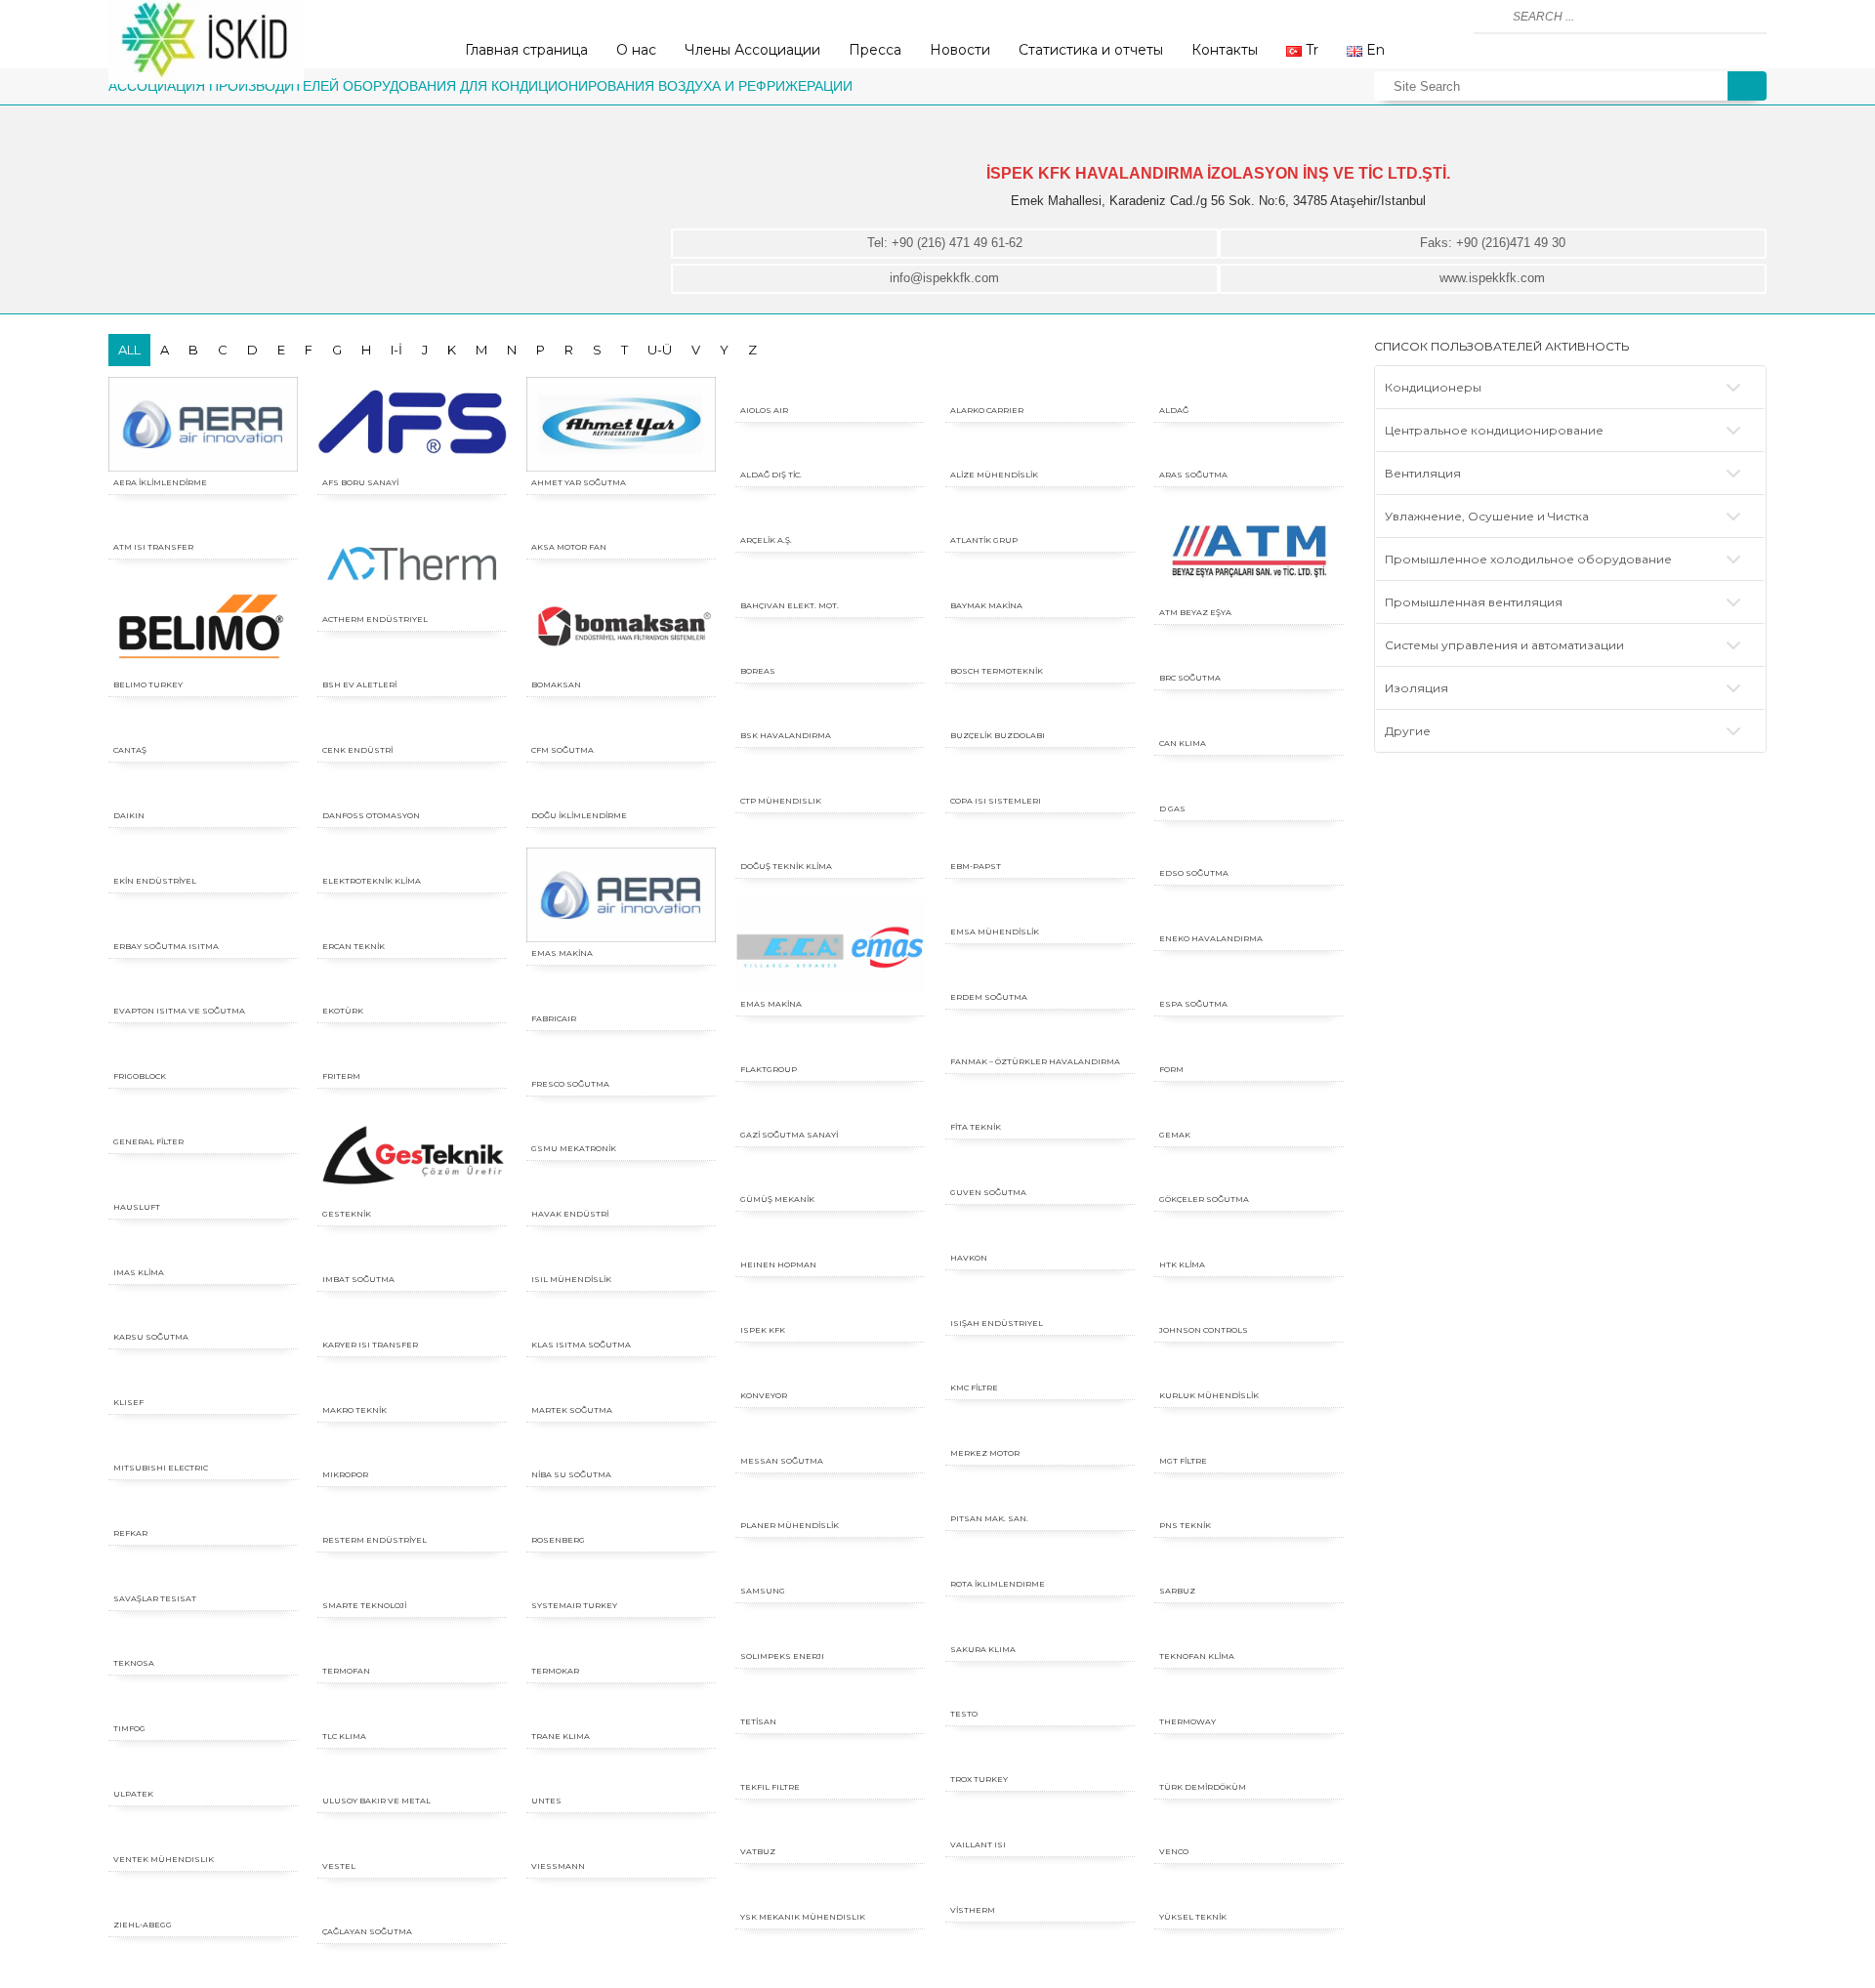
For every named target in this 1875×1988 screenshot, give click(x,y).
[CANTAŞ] (203, 728)
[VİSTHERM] (1040, 1888)
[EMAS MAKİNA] (621, 895)
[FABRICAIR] (621, 996)
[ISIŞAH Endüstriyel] (1040, 1301)
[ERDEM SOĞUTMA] (1040, 975)
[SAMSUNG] (830, 1569)
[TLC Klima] (412, 1714)
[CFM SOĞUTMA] (621, 728)
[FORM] (1249, 1047)
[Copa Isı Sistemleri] (1040, 779)
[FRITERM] (412, 1054)
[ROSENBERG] (621, 1518)
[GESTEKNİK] (412, 1156)
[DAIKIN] (203, 793)
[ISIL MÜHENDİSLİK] (621, 1257)
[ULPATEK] (203, 1772)
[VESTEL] (412, 1844)
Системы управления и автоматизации (1504, 645)
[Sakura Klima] (1040, 1627)
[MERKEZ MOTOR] (1040, 1431)
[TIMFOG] (203, 1706)
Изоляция (1417, 688)
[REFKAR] (203, 1511)
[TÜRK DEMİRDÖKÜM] (1249, 1765)
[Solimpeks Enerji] (830, 1634)
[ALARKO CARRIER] (1040, 388)
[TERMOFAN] (412, 1649)
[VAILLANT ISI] (1040, 1822)
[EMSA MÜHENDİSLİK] (1040, 910)
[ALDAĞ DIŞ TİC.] (830, 453)
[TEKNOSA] (203, 1641)
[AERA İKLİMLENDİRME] (203, 424)
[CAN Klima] (1249, 721)
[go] (1491, 17)
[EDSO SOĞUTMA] (1249, 851)
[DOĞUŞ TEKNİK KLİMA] (830, 844)
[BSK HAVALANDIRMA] (830, 713)
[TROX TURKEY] (1040, 1757)
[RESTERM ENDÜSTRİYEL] (412, 1518)
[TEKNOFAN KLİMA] (1249, 1634)
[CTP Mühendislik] (830, 779)
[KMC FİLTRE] (1040, 1366)
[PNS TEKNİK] (1249, 1503)
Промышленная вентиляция (1474, 602)
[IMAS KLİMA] (203, 1250)
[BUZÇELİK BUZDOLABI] (1040, 713)
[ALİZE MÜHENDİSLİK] (1040, 453)
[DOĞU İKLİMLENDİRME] (621, 793)
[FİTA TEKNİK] (1040, 1105)
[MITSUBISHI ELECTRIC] (203, 1446)
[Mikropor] (412, 1452)
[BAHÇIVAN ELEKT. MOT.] (830, 583)
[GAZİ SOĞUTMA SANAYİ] (830, 1113)
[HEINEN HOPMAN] (830, 1242)
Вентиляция (1423, 473)
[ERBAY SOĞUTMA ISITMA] (203, 924)
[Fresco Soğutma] (621, 1062)
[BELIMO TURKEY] (203, 626)
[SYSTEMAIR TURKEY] (621, 1583)
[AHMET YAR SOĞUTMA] (621, 424)
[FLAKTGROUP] (830, 1047)
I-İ (396, 350)
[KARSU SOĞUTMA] (203, 1315)
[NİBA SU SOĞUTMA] (621, 1452)
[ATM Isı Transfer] (203, 525)
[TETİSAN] (830, 1699)
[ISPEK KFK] (830, 1308)
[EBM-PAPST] (1040, 844)
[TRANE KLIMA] (621, 1714)
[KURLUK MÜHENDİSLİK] (1249, 1373)
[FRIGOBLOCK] (203, 1054)
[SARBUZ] (1249, 1569)
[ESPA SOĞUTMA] (1249, 982)
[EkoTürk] (412, 989)
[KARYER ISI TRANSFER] (412, 1323)
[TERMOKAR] (621, 1649)
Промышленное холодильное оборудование (1528, 559)
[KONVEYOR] (830, 1373)
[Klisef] (203, 1380)
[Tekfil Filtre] (830, 1765)
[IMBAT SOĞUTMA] (412, 1257)
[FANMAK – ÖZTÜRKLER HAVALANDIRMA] (1040, 1039)
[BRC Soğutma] (1249, 656)
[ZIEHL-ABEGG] (203, 1903)
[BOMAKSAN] (621, 626)
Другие (1408, 731)
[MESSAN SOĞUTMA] (830, 1439)
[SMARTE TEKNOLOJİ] (412, 1583)
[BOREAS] (830, 649)
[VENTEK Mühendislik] (203, 1837)
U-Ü (660, 350)
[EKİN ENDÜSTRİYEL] (203, 859)
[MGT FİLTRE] (1249, 1439)
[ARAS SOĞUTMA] (1249, 453)
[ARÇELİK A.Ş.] (830, 518)
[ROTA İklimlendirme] (1040, 1562)
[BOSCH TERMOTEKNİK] (1040, 649)
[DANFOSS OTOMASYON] (412, 793)
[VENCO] (1249, 1829)
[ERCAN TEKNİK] (412, 924)
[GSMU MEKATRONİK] (621, 1126)
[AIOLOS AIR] (830, 388)
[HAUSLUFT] (203, 1185)
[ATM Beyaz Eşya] (1249, 554)
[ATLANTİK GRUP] (1040, 518)
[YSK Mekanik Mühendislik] (830, 1895)
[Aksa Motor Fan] (621, 525)
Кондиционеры (1433, 387)
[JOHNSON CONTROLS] (1249, 1308)
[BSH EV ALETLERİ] (412, 663)
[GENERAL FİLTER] (203, 1119)
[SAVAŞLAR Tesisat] (203, 1576)
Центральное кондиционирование (1494, 430)
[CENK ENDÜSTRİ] (412, 728)
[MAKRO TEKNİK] (412, 1388)
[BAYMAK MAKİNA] (1040, 583)
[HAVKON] (1040, 1236)
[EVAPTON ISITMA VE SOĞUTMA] (203, 989)
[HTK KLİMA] (1249, 1242)
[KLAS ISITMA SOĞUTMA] (621, 1323)
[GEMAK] (1249, 1113)
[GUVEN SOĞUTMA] (1040, 1170)
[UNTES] (621, 1779)
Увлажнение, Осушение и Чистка (1487, 516)
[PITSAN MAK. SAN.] (1040, 1496)
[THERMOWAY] (1249, 1699)
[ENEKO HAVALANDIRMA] (1249, 916)
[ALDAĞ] (1249, 388)
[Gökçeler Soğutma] (1249, 1177)
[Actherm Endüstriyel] (412, 561)
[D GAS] (1249, 787)
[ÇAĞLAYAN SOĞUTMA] (412, 1909)
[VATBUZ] (830, 1829)
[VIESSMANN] (621, 1844)
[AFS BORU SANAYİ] (412, 424)
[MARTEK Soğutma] (621, 1388)
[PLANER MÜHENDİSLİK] (830, 1503)
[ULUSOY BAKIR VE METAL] (412, 1779)
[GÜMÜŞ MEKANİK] (830, 1177)
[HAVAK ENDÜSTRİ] (621, 1192)
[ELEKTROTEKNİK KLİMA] (412, 859)
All (129, 350)
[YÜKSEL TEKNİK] (1249, 1895)
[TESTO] (1040, 1692)
